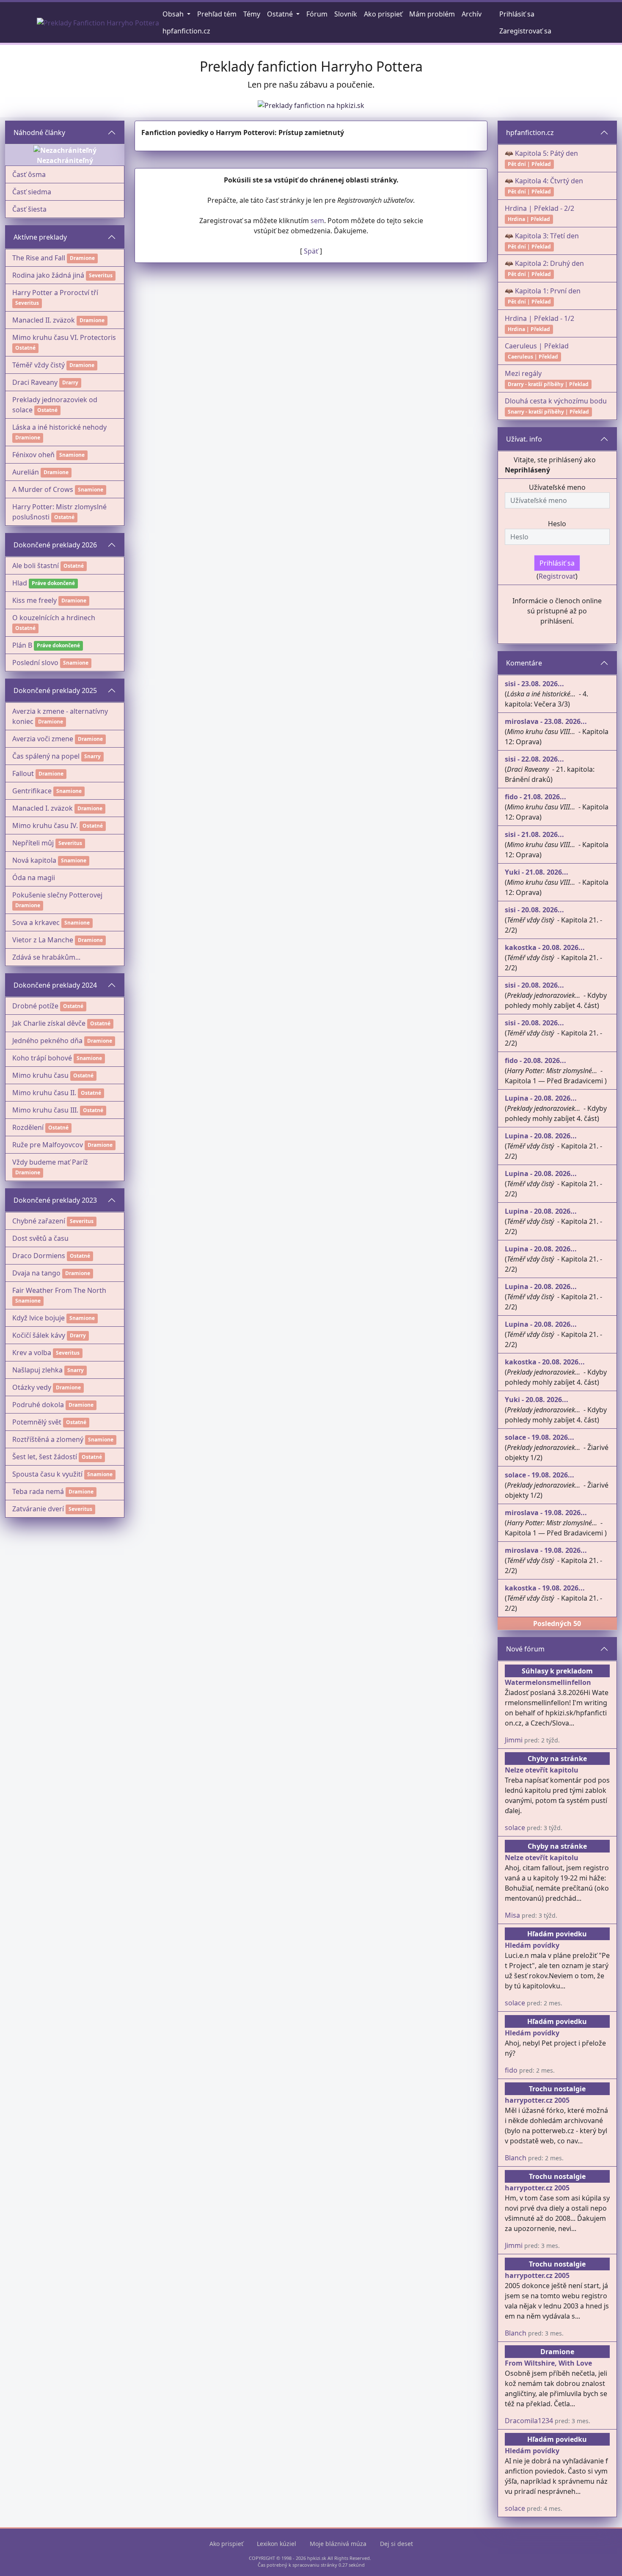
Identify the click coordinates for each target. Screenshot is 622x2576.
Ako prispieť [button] (383, 14)
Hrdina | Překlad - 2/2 (539, 208)
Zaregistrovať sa (525, 31)
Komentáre (524, 663)
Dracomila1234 (529, 2421)
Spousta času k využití (47, 1474)
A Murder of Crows (43, 489)
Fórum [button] (317, 14)
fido (511, 2070)
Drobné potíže (35, 1006)
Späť (311, 251)
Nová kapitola (34, 860)
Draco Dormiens (39, 1256)
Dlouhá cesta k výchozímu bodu (556, 401)
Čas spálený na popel (46, 756)
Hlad (20, 583)
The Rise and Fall (39, 258)
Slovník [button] (346, 14)
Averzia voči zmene (43, 739)
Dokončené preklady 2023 (55, 1200)
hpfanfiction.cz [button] (186, 31)
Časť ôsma (29, 174)
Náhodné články (39, 133)
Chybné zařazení (39, 1221)
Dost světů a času (40, 1238)
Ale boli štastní (36, 566)
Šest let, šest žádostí (45, 1457)
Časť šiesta (29, 209)
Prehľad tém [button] (217, 14)
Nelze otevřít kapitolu (542, 1770)
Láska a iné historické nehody (59, 427)
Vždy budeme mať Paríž (50, 1162)
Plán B (22, 645)
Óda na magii (34, 878)
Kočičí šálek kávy (39, 1335)
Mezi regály (523, 373)
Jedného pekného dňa (47, 1041)
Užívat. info (524, 439)
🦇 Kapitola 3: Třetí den (542, 236)
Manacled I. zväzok (43, 808)
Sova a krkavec (36, 922)
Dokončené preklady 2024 (55, 985)
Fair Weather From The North (59, 1290)
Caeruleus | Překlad (537, 346)
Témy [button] (252, 14)
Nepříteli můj (33, 843)
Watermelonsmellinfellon (548, 1682)
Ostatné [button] (281, 14)
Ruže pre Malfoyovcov (48, 1145)
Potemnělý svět (37, 1422)
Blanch (516, 2158)
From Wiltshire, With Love (548, 2363)
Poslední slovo (35, 663)
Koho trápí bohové (42, 1058)
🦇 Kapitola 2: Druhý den (544, 263)
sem (317, 221)
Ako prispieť (226, 2544)
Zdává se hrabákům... (46, 957)
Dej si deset (396, 2544)
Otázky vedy (32, 1387)
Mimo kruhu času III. (45, 1110)
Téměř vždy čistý (39, 365)
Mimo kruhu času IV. (45, 826)
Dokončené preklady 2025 (55, 690)
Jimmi (514, 1740)
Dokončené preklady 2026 (55, 545)
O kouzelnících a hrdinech (54, 618)
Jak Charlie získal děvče (49, 1023)
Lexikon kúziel (277, 2544)
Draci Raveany (35, 382)
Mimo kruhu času (40, 1075)
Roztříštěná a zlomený (48, 1439)
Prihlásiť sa (517, 14)
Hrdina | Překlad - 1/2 (539, 318)
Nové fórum (525, 1649)
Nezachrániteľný (65, 160)
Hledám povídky (532, 1945)
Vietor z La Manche (43, 940)
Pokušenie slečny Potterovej (57, 895)
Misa (512, 1915)
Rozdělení (28, 1127)
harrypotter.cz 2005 (537, 2100)
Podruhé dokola (38, 1405)
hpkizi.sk (317, 2558)
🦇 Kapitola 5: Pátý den (541, 153)
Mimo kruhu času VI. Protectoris (64, 337)
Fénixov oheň (33, 455)
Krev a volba (32, 1353)
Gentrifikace (32, 791)
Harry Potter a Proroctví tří (55, 293)
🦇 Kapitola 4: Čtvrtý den (544, 181)
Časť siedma (32, 192)
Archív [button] (472, 14)
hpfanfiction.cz (530, 133)
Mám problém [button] (432, 14)
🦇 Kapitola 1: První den (543, 291)
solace (515, 1828)
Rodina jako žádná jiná (48, 275)
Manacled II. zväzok (44, 320)
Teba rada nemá (38, 1491)
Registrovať (557, 576)
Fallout (23, 773)
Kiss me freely (34, 600)
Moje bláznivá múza (338, 2544)
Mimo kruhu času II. (44, 1093)
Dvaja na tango (36, 1273)
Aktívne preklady (40, 237)
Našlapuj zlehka (37, 1370)
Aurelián (26, 472)
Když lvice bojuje (39, 1318)
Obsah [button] (174, 14)
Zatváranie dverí (38, 1509)
